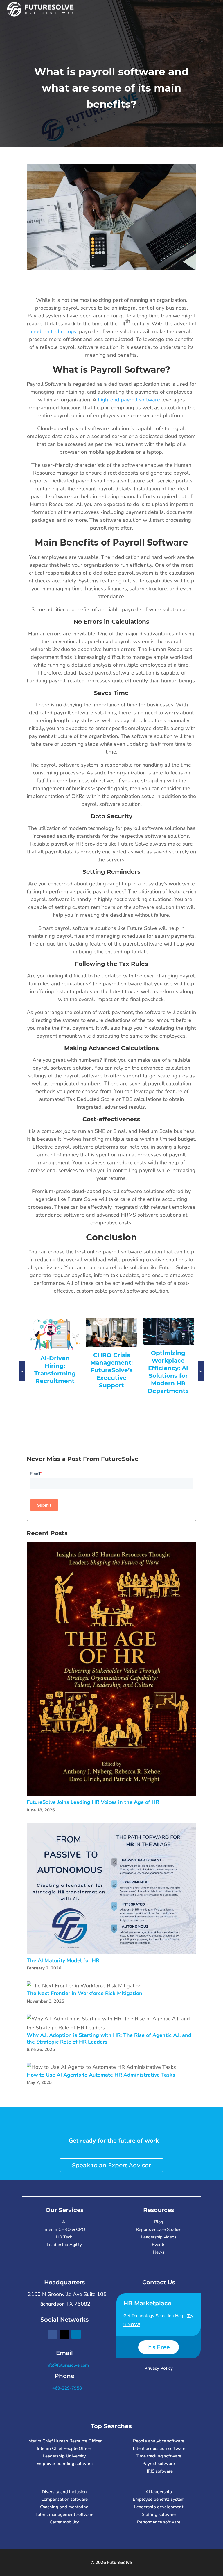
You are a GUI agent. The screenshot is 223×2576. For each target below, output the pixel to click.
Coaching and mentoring (64, 2507)
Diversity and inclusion (64, 2492)
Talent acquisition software (159, 2448)
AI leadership (159, 2492)
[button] (22, 1377)
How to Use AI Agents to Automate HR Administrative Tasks (101, 2075)
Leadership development (159, 2507)
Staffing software (159, 2514)
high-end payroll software (129, 400)
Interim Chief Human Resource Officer (64, 2441)
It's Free (159, 2347)
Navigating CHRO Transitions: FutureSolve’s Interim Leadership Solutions (112, 1383)
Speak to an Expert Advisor (111, 2165)
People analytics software (159, 2441)
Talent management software (64, 2514)
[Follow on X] (64, 2334)
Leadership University (64, 2456)
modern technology (54, 331)
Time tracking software (159, 2456)
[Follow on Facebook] (53, 2334)
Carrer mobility (64, 2522)
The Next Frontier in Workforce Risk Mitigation (84, 1993)
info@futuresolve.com (66, 2365)
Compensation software (64, 2499)
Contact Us (159, 2282)
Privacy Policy (159, 2368)
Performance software (159, 2522)
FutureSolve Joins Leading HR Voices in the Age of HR (93, 1802)
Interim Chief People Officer (64, 2448)
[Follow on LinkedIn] (76, 2334)
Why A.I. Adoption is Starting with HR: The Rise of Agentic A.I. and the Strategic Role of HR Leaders (109, 2038)
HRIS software (159, 2471)
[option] (55, 1360)
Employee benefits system (159, 2499)
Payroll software (159, 2464)
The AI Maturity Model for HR (63, 1961)
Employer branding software (64, 2464)
